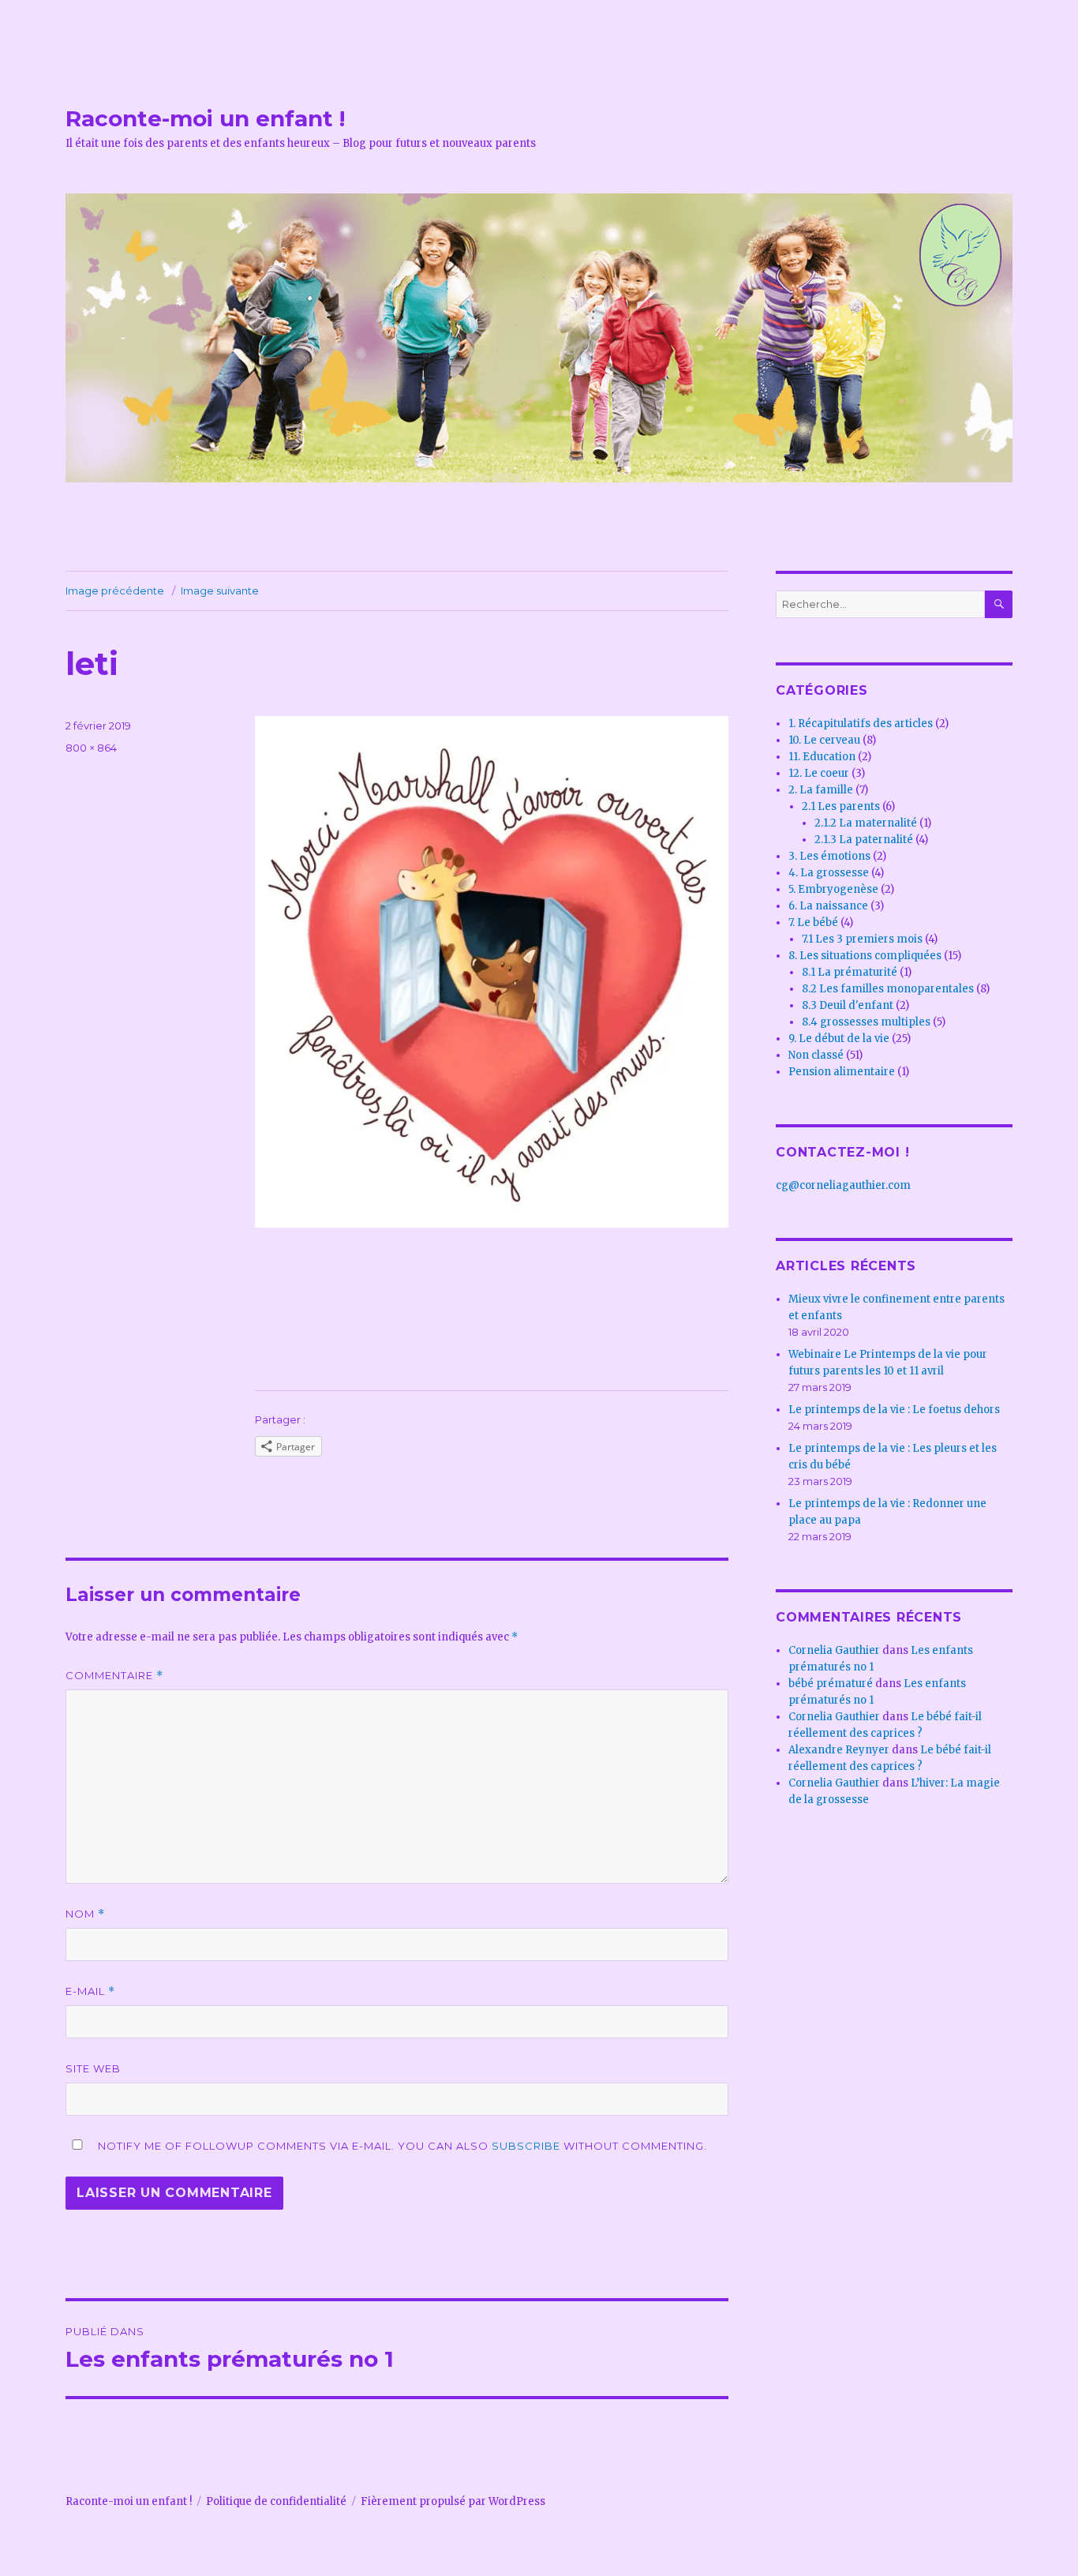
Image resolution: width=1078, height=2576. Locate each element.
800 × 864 (91, 748)
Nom (85, 1914)
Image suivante (220, 591)
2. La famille (821, 790)
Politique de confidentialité (276, 2501)
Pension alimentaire (842, 1072)
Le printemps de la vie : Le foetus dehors (894, 1410)
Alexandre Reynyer (839, 1750)
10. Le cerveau (824, 740)
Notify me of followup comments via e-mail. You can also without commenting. (401, 2146)
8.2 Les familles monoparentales (888, 989)
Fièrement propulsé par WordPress (453, 2501)
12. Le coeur (819, 773)
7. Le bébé (813, 922)
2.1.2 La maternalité (866, 823)
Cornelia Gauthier (834, 1650)
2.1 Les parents (841, 806)
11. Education (822, 757)
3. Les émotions (829, 856)
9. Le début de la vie (839, 1039)
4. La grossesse (829, 873)
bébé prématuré (831, 1684)
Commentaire (114, 1676)
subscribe (526, 2146)
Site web (93, 2068)
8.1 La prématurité (850, 972)
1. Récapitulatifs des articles (861, 724)
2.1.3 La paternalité (864, 840)
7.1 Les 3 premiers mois (862, 939)
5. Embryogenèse (833, 889)
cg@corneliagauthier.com (843, 1185)
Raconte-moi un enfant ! (205, 118)
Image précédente (115, 591)
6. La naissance (828, 906)
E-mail (90, 1991)
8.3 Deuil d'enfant (848, 1005)
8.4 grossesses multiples (866, 1022)
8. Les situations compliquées (865, 956)
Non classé (816, 1055)
